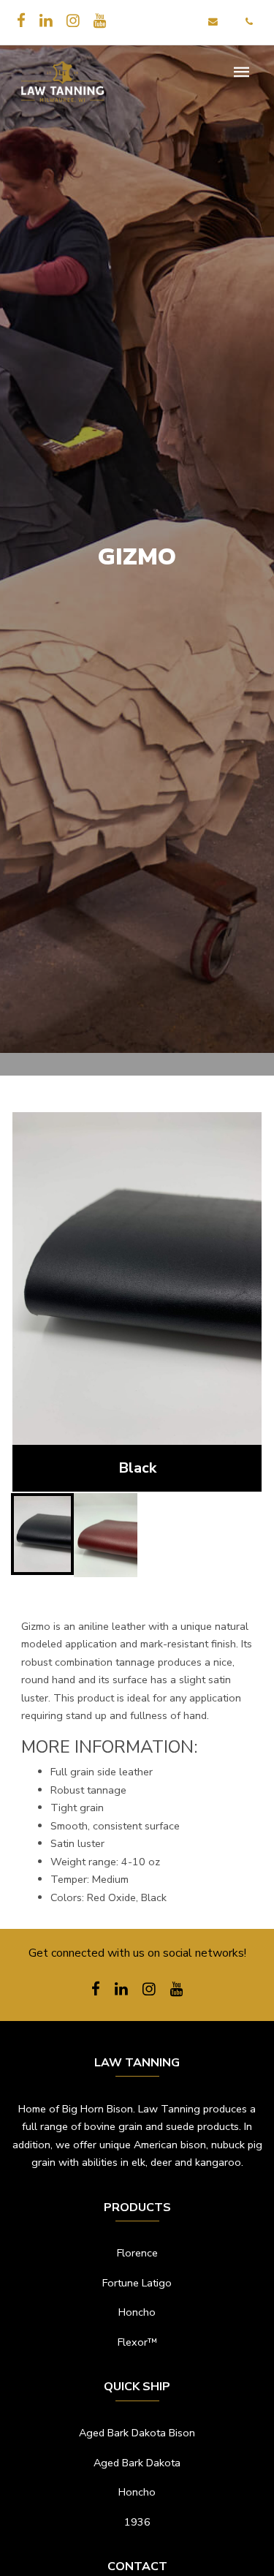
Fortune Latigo (137, 2283)
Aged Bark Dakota (137, 2463)
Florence (137, 2253)
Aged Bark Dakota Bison (137, 2433)
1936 (137, 2522)
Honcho (137, 2312)
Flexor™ (137, 2342)
